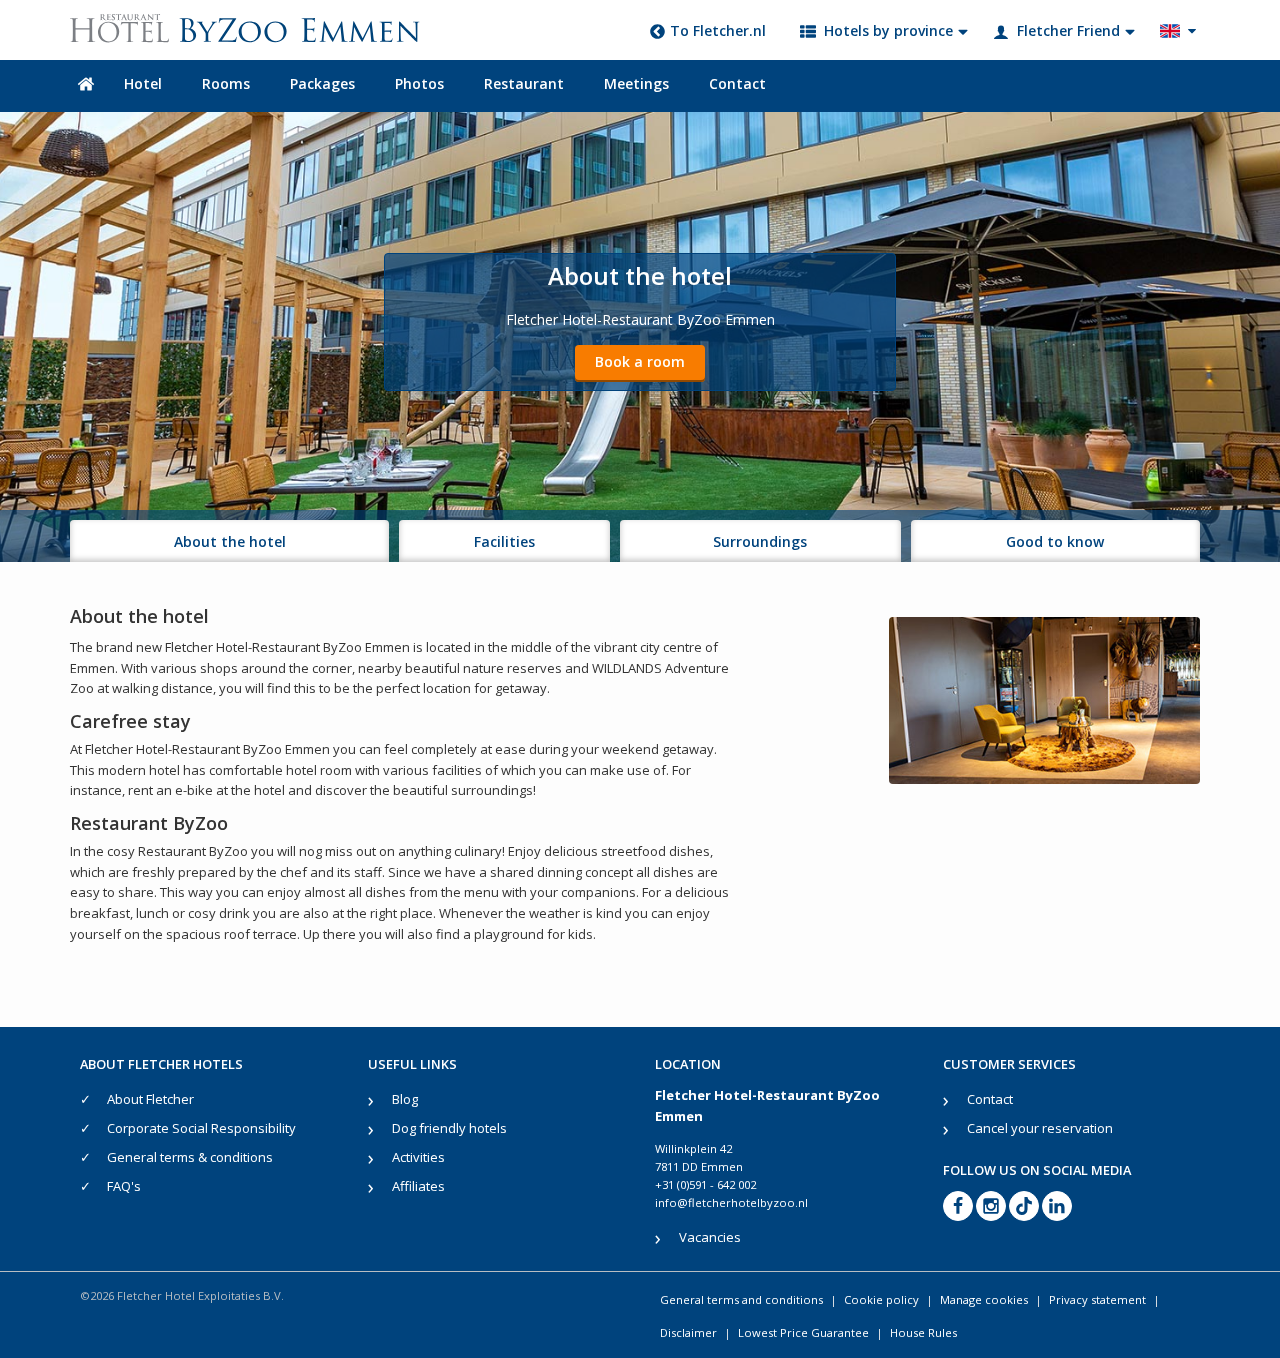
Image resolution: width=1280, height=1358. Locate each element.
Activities (418, 1157)
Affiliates (418, 1186)
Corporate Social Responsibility (201, 1128)
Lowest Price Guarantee (803, 1332)
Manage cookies (984, 1299)
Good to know (1055, 541)
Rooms (226, 83)
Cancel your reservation (1040, 1128)
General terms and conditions (741, 1299)
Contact (737, 83)
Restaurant (524, 83)
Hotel (143, 83)
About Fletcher (150, 1099)
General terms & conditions (190, 1157)
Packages (322, 83)
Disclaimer (688, 1332)
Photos (419, 83)
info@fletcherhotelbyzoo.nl (731, 1202)
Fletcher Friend (1068, 30)
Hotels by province (888, 30)
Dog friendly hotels (449, 1128)
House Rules (923, 1332)
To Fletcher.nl (718, 30)
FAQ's (124, 1186)
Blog (405, 1099)
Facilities (504, 541)
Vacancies (710, 1237)
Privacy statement (1097, 1299)
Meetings (636, 83)
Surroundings (760, 541)
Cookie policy (881, 1299)
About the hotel (230, 541)
